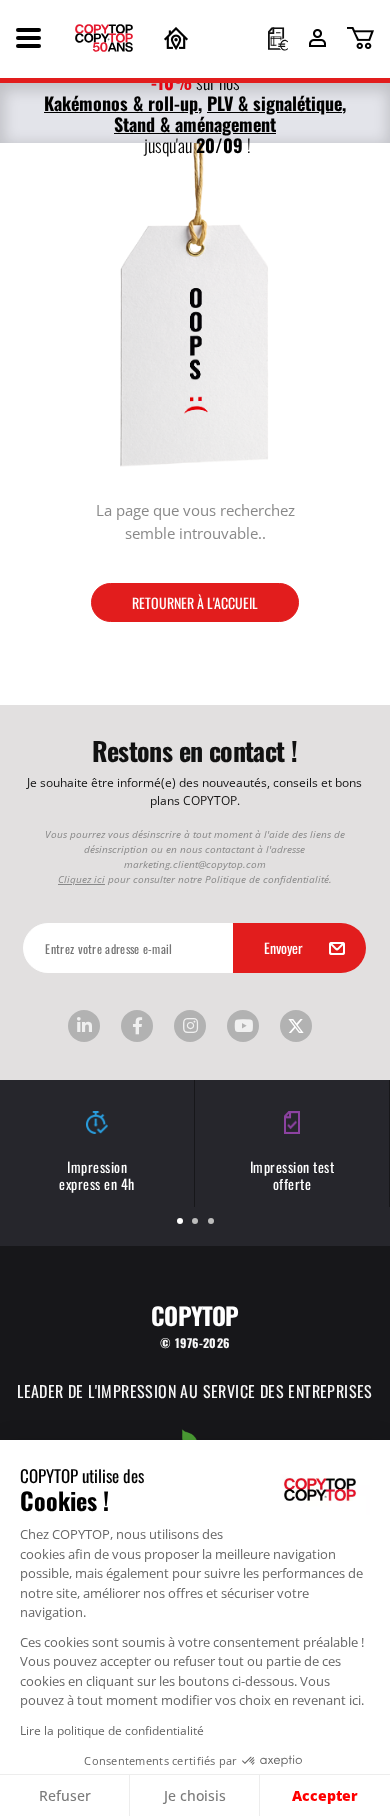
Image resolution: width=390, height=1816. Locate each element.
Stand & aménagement (195, 123)
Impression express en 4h (97, 1174)
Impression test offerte (292, 1174)
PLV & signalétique (274, 102)
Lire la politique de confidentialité (112, 1730)
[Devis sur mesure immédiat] (278, 41)
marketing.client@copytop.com (195, 864)
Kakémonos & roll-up (121, 102)
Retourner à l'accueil (195, 602)
